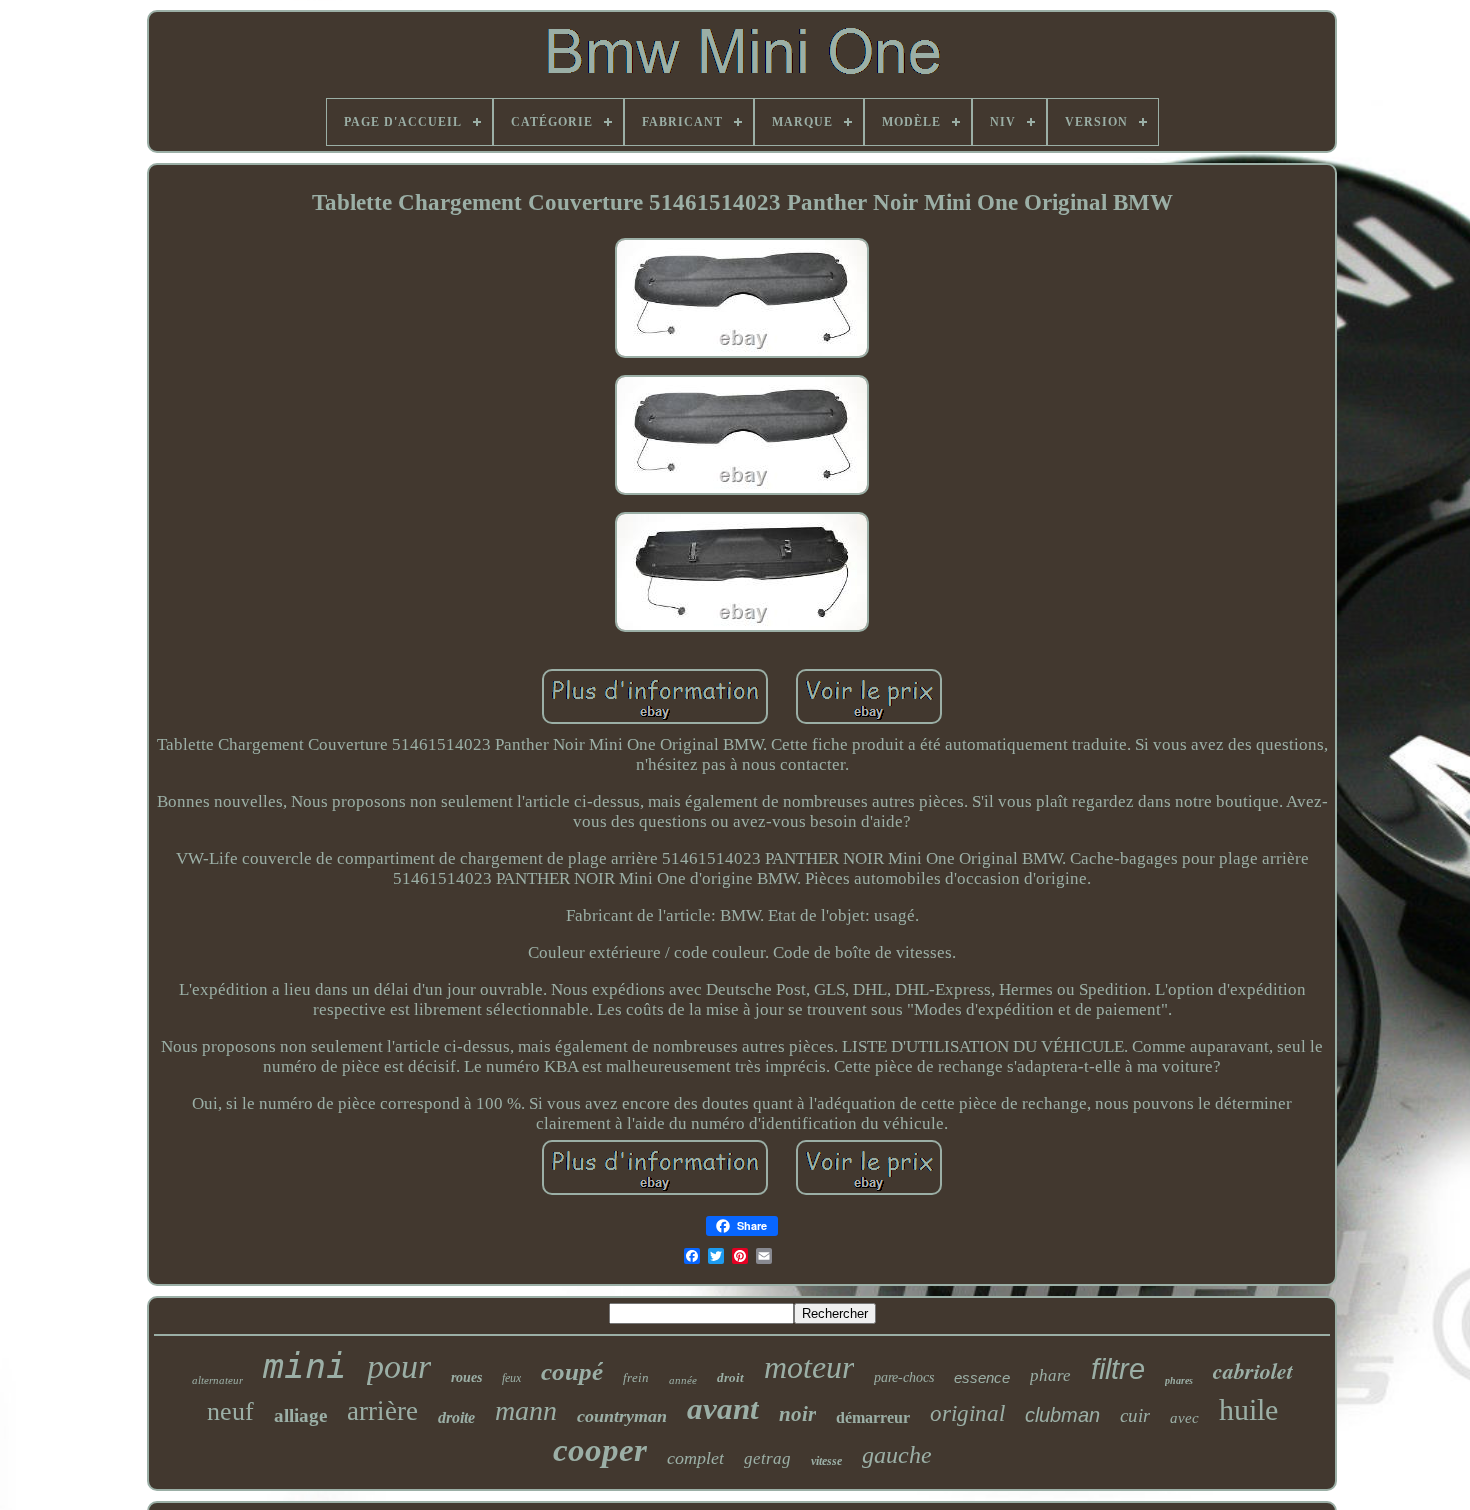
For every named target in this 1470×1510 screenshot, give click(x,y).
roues (466, 1377)
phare (1050, 1375)
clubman (1062, 1415)
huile (1248, 1409)
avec (1184, 1418)
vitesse (826, 1461)
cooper (600, 1450)
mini (305, 1366)
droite (456, 1417)
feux (511, 1378)
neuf (230, 1411)
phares (1179, 1380)
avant (723, 1408)
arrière (382, 1411)
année (683, 1380)
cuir (1135, 1415)
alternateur (217, 1380)
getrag (767, 1458)
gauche (897, 1455)
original (967, 1413)
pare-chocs (904, 1377)
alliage (300, 1415)
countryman (622, 1416)
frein (636, 1377)
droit (730, 1377)
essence (982, 1377)
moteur (809, 1367)
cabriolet (1253, 1370)
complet (695, 1458)
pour (399, 1366)
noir (797, 1414)
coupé (572, 1371)
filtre (1118, 1369)
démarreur (873, 1417)
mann (526, 1410)
